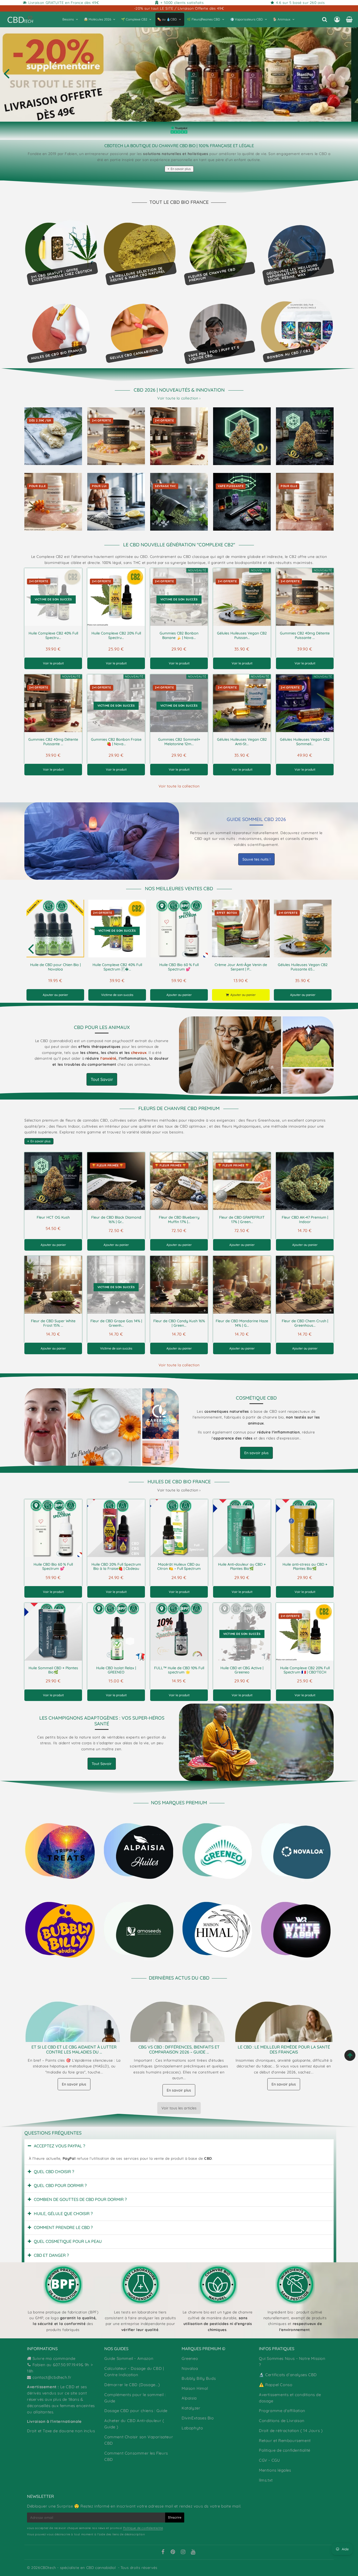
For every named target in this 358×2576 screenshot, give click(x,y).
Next (327, 948)
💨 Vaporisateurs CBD (246, 19)
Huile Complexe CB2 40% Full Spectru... (53, 635)
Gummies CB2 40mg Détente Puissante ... (305, 635)
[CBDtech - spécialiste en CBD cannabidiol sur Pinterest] (173, 2552)
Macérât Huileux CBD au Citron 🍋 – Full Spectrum (179, 1567)
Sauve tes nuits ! (256, 859)
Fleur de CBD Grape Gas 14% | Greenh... (116, 1323)
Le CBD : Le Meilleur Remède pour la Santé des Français (284, 2049)
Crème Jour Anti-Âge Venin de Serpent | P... (241, 967)
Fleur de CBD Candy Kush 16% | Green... (179, 1323)
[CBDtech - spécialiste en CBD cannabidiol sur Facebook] (163, 2552)
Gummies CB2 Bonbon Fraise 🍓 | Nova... (116, 742)
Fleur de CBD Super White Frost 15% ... (53, 1323)
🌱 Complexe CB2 (134, 19)
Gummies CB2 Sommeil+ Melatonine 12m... (179, 742)
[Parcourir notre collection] (61, 1851)
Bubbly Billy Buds (199, 2378)
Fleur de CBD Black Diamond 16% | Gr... (116, 1220)
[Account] (337, 19)
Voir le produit (53, 663)
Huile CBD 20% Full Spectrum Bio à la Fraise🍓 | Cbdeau (116, 1567)
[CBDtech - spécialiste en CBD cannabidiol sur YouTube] (193, 2552)
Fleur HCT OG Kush (53, 1217)
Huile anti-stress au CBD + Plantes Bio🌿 (305, 1567)
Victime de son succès (117, 995)
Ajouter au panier (55, 995)
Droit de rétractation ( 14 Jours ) (291, 2431)
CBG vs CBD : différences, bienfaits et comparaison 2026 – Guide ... (179, 2049)
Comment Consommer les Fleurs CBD (136, 2456)
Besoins (68, 19)
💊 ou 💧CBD (167, 19)
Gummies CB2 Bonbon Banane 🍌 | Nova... (179, 635)
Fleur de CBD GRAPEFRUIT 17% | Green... (242, 1220)
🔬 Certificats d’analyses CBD (288, 2375)
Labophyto (192, 2428)
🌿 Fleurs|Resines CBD (204, 19)
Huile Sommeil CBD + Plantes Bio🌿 (53, 1670)
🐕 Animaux (282, 19)
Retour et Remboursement (285, 2441)
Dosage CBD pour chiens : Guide (136, 2411)
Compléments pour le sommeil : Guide (135, 2398)
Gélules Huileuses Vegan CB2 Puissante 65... (303, 967)
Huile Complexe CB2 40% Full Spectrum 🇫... (117, 967)
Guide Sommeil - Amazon (129, 2358)
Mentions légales (275, 2470)
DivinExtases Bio (198, 2418)
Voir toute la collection (179, 786)
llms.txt (266, 2480)
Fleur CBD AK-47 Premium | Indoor (305, 1220)
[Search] (325, 19)
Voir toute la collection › (179, 398)
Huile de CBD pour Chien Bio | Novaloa (55, 967)
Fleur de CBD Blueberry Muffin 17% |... (179, 1220)
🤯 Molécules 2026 (97, 19)
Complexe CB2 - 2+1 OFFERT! (179, 73)
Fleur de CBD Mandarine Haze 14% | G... (242, 1323)
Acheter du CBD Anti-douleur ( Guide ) (134, 2424)
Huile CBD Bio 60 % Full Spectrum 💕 (179, 967)
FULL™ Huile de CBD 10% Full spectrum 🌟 (179, 1670)
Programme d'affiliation (282, 2411)
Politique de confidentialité (285, 2450)
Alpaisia (189, 2398)
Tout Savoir (102, 1079)
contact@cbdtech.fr (52, 2377)
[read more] (102, 841)
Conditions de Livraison (282, 2421)
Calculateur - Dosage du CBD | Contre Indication (134, 2372)
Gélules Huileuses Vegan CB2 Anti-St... (242, 742)
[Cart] (349, 19)
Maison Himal (195, 2388)
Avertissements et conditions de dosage (290, 2398)
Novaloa (190, 2368)
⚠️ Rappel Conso (276, 2385)
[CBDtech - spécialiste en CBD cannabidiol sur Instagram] (183, 2552)
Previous (6, 73)
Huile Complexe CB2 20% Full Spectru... (116, 635)
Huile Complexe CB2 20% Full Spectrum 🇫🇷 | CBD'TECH (305, 1670)
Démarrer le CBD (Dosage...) (132, 2385)
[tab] (179, 2146)
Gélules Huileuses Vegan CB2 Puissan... (242, 635)
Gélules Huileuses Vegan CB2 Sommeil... (305, 742)
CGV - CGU (269, 2460)
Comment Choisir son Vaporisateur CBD (139, 2440)
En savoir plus (181, 169)
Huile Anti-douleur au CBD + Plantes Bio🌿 (242, 1567)
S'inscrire (175, 2517)
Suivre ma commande (54, 2358)
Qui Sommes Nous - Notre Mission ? (292, 2362)
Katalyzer (191, 2408)
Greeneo (190, 2358)
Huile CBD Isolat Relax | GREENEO (116, 1670)
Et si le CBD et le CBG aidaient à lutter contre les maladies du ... (74, 2049)
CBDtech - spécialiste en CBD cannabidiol (78, 2568)
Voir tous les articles (179, 2108)
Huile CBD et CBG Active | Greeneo (242, 1670)
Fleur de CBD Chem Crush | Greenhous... (305, 1323)
